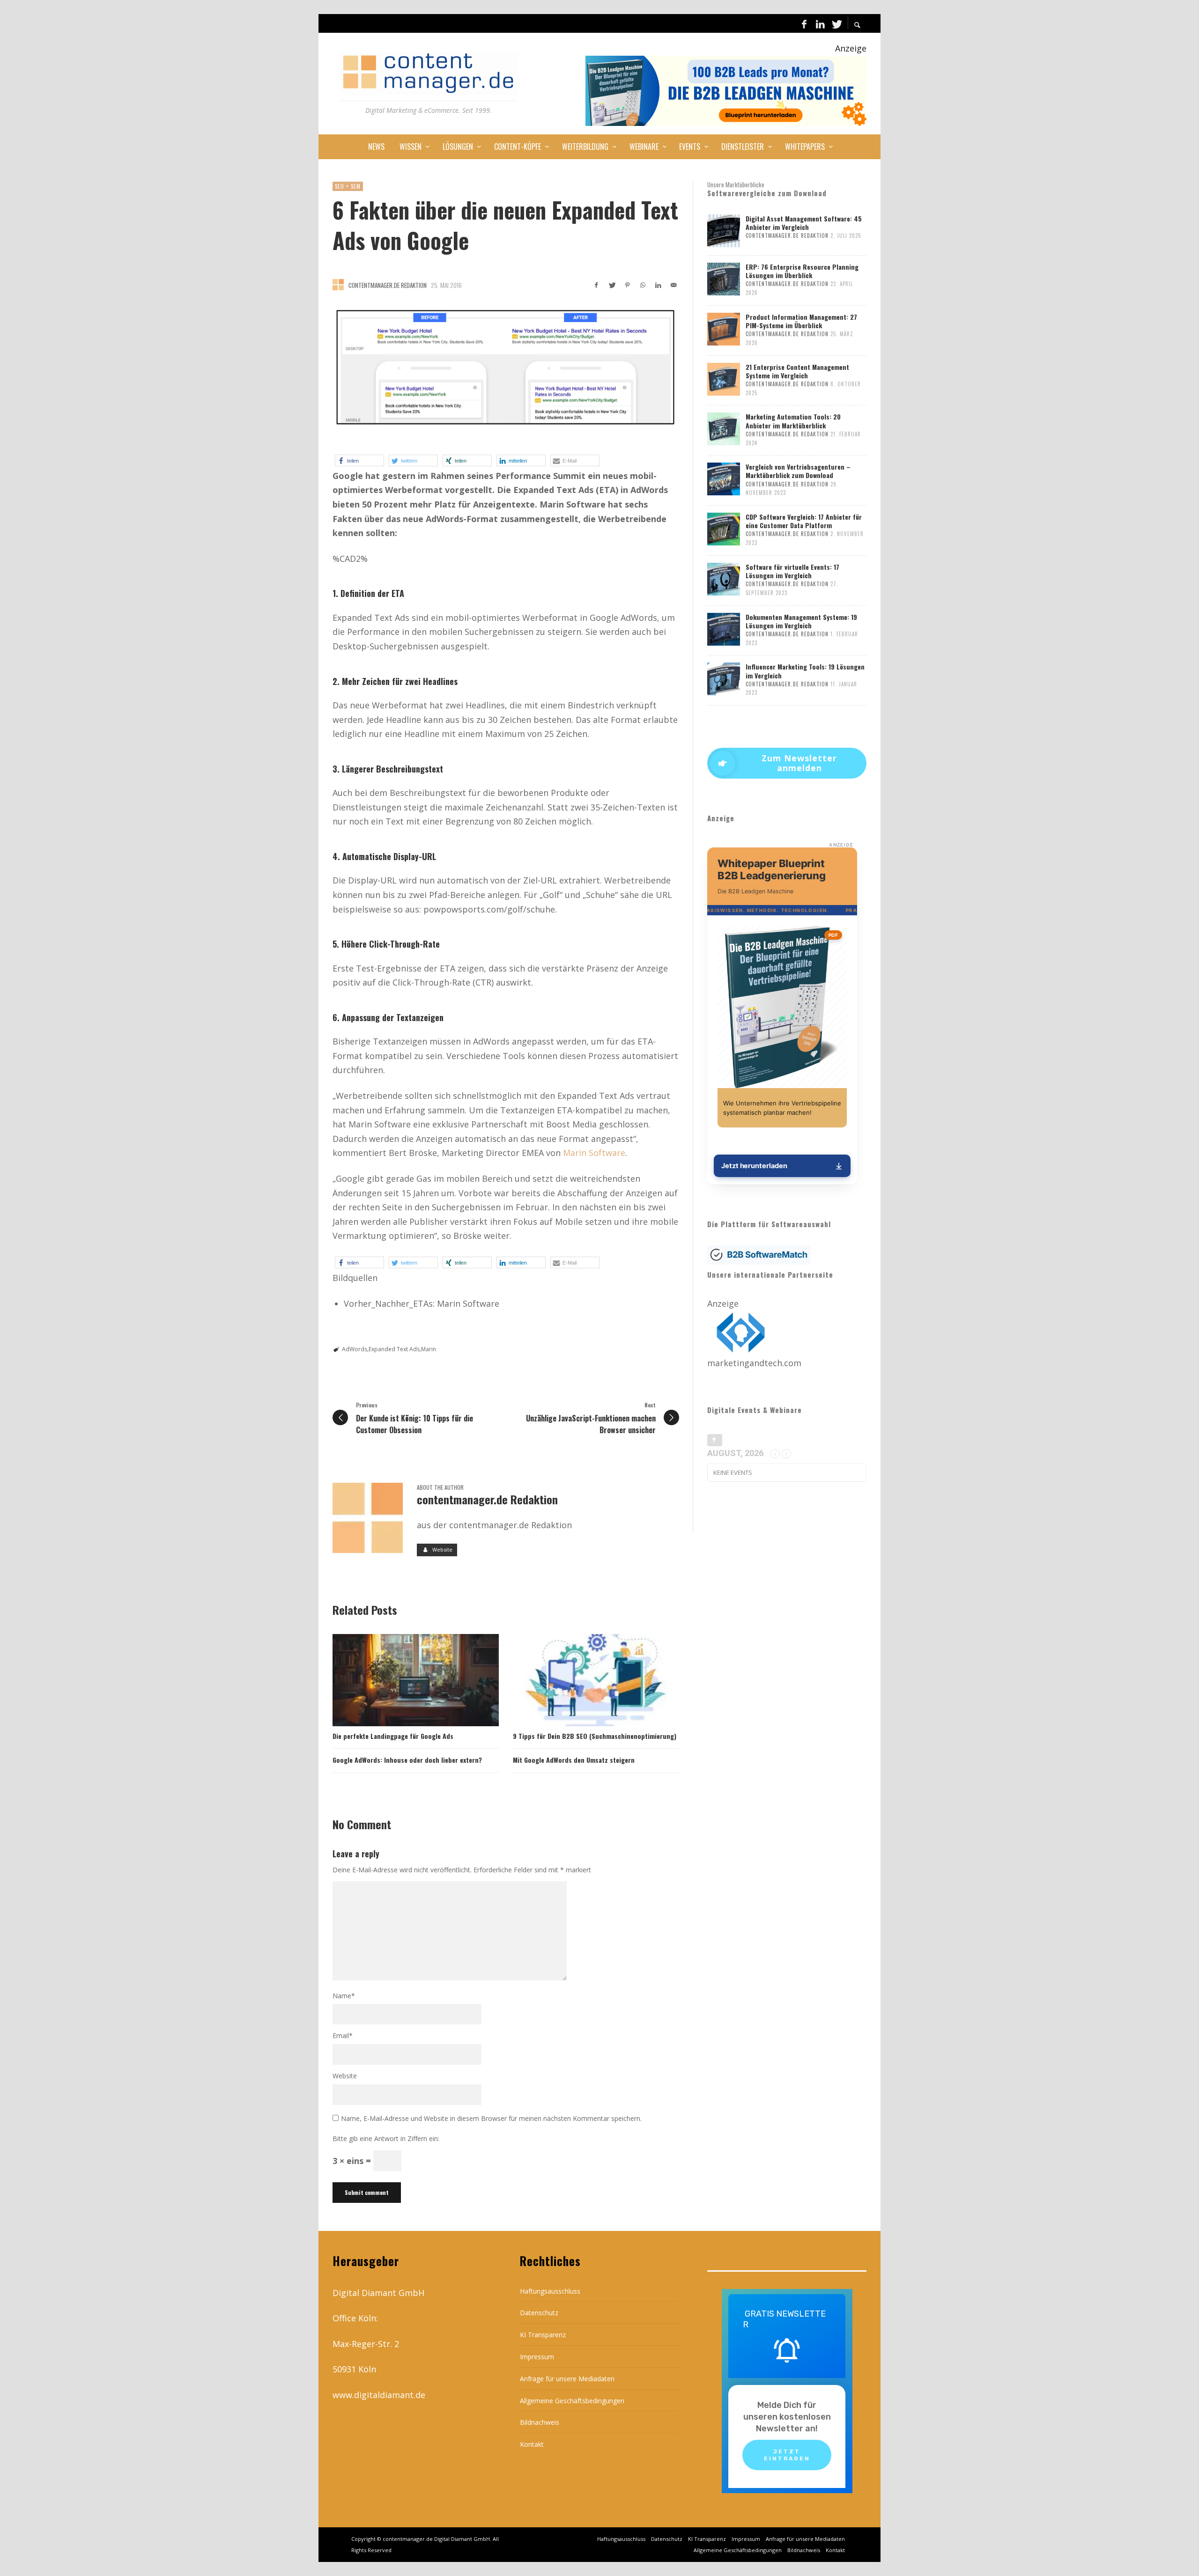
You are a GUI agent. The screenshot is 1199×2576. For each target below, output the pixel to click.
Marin (429, 1349)
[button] (359, 460)
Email (343, 2035)
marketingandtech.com (754, 1363)
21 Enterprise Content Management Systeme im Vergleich (797, 371)
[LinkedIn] (820, 23)
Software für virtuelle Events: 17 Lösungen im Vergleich (792, 571)
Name (344, 1996)
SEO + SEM (348, 186)
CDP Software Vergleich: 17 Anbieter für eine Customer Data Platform (804, 521)
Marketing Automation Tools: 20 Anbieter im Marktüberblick (793, 421)
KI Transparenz (543, 2335)
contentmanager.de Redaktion (388, 285)
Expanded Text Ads (394, 1349)
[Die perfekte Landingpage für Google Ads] (400, 1680)
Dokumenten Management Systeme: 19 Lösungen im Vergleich (801, 621)
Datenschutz (539, 2313)
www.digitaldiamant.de (379, 2395)
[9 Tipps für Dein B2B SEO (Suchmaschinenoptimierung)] (581, 1680)
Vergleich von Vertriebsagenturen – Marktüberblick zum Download (798, 471)
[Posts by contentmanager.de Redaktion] (338, 285)
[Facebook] (804, 23)
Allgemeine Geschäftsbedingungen (572, 2401)
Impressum (537, 2357)
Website (345, 2076)
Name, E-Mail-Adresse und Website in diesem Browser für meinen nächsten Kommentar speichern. (491, 2118)
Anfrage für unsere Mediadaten (567, 2379)
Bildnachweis (540, 2422)
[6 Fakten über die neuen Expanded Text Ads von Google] (506, 368)
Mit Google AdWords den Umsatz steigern (574, 1760)
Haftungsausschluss (550, 2291)
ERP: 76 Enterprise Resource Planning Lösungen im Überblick (802, 271)
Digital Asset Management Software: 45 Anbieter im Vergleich (804, 223)
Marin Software (594, 1153)
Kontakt (532, 2444)
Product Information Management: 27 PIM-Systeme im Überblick (801, 321)
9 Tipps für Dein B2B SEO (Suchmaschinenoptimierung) (595, 1736)
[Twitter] (836, 23)
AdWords (355, 1349)
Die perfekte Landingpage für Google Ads (393, 1736)
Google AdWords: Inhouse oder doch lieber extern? (407, 1760)
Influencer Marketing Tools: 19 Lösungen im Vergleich (805, 671)
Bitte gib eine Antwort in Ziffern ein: (386, 2138)
